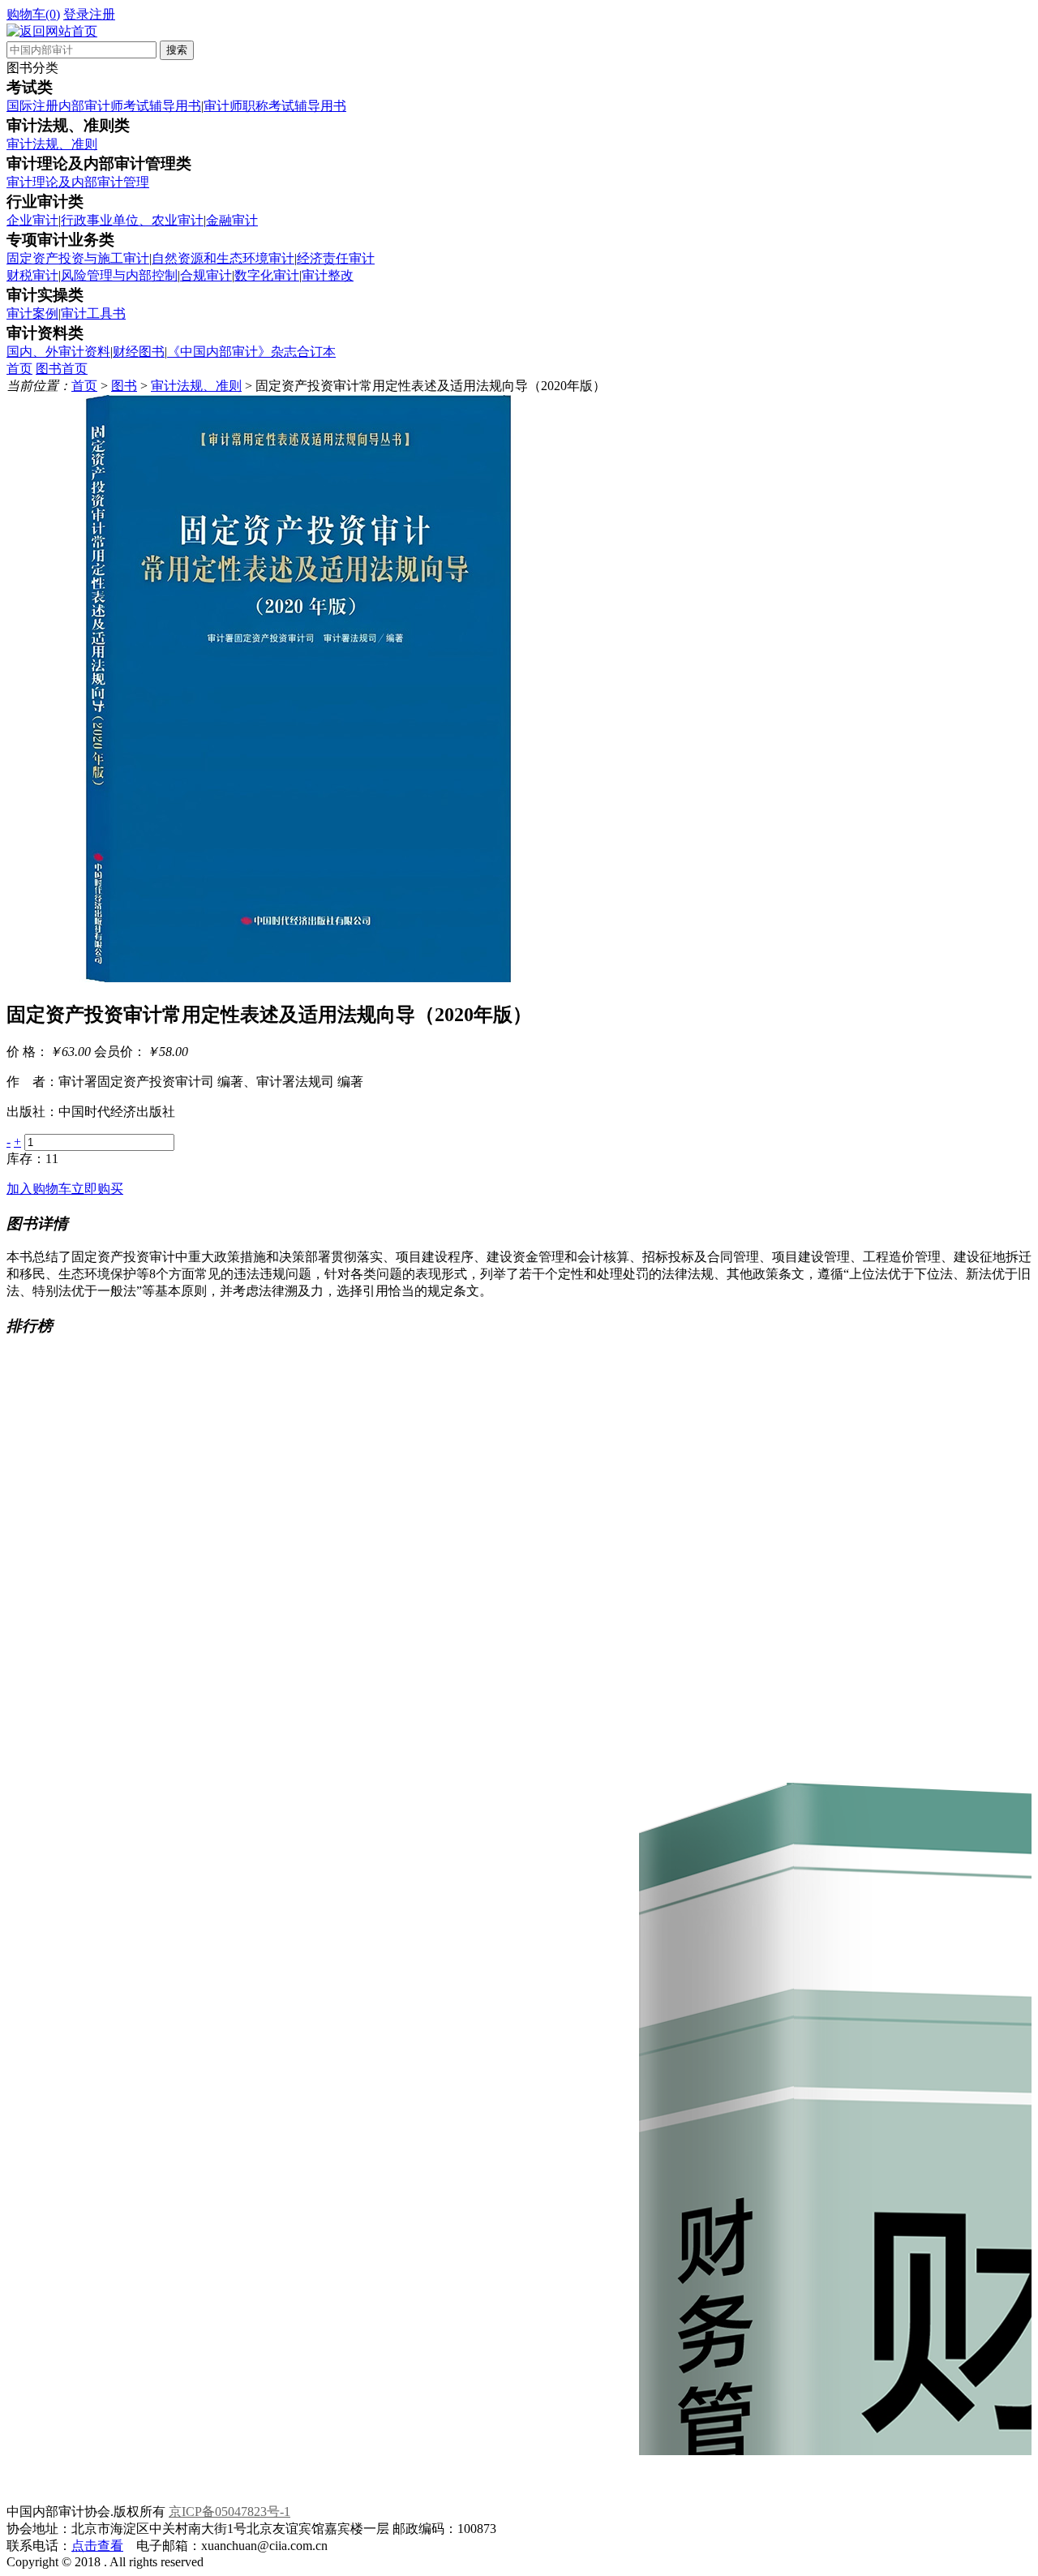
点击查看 (97, 2546)
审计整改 (328, 275)
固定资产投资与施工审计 (78, 258)
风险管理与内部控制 (119, 275)
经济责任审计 (336, 258)
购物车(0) (33, 14)
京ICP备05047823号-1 (229, 2512)
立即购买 (97, 1189)
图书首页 (62, 369)
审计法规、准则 (52, 144)
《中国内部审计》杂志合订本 (251, 352)
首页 (19, 369)
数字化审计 (267, 275)
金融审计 (232, 220)
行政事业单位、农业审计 (132, 220)
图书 (124, 386)
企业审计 (32, 220)
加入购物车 (39, 1189)
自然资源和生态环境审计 (223, 258)
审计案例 (32, 313)
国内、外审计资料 (58, 352)
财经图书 (139, 352)
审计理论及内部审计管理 (78, 182)
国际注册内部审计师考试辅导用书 (104, 106)
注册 (102, 14)
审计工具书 (93, 313)
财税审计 (32, 275)
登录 (76, 14)
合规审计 (206, 275)
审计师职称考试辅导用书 (275, 106)
